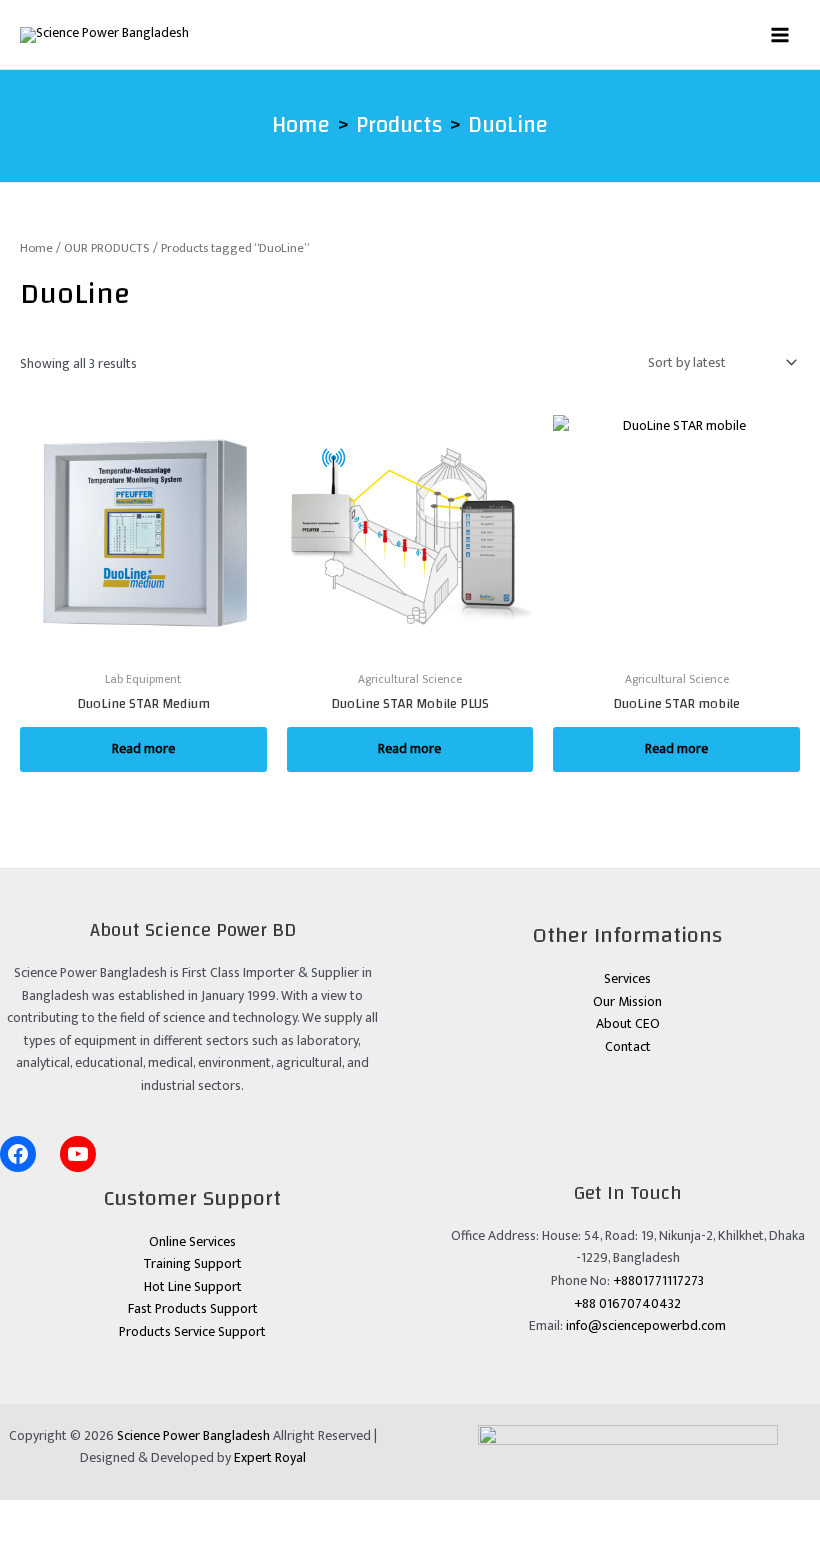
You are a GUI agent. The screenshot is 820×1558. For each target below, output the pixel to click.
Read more (143, 749)
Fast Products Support (193, 1309)
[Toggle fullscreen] (87, 1515)
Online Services (192, 1242)
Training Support (192, 1264)
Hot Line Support (193, 1287)
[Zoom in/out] (28, 1515)
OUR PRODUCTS (107, 248)
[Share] (146, 1515)
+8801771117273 (658, 1281)
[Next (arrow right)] (87, 1544)
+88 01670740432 (627, 1304)
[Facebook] (18, 1154)
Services (627, 979)
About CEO (628, 1024)
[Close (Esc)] (205, 1515)
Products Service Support (192, 1332)
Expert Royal (270, 1458)
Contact (628, 1047)
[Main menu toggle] (780, 34)
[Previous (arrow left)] (28, 1544)
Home (36, 248)
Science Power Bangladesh (193, 1436)
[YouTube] (78, 1154)
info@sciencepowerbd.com (646, 1326)
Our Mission (627, 1002)
